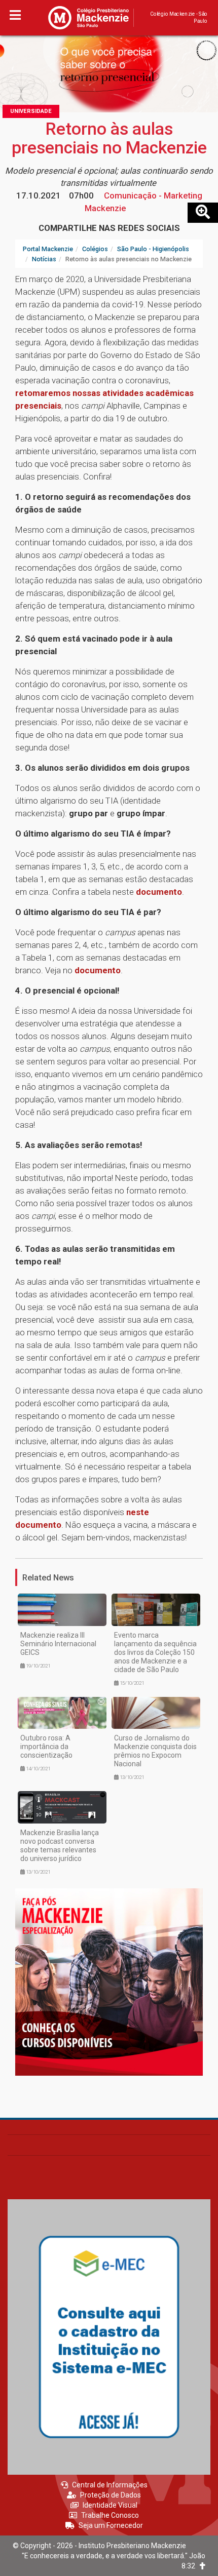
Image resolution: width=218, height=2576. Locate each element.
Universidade (31, 111)
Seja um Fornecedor (111, 2525)
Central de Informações (110, 2485)
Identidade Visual (110, 2505)
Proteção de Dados (111, 2495)
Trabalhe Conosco (110, 2515)
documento (159, 892)
